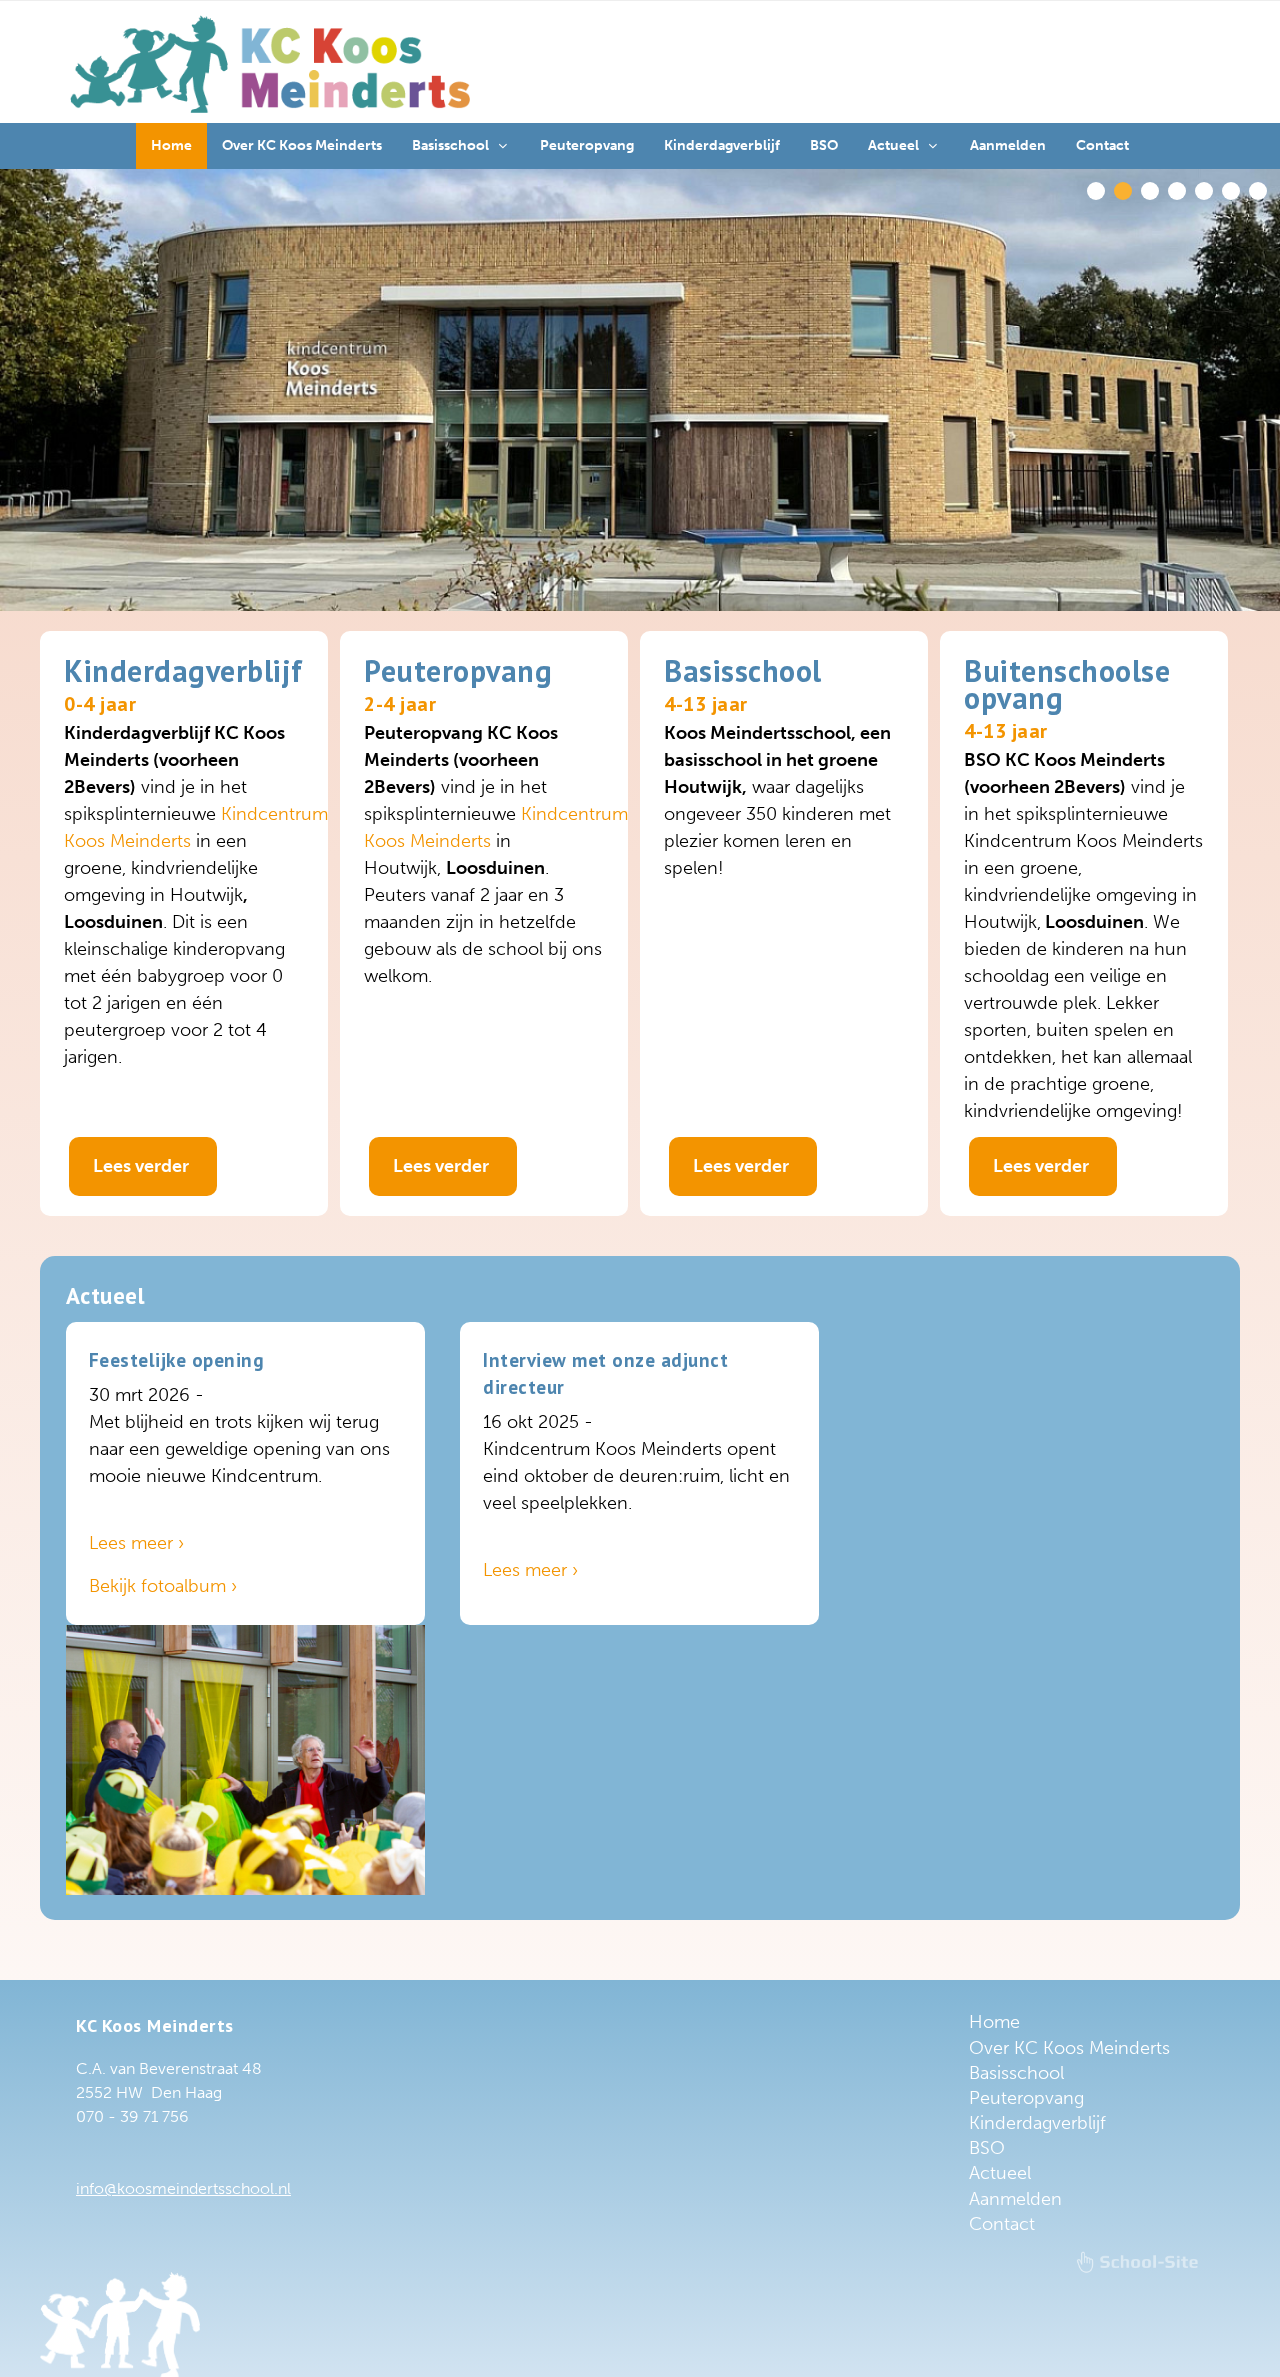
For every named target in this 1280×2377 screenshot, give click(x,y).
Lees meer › (136, 1543)
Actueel (1000, 2173)
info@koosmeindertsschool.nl (183, 2188)
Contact (1002, 2224)
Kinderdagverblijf (1037, 2123)
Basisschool (1016, 2073)
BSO (987, 2148)
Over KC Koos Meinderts (1069, 2048)
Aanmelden (1015, 2199)
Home (994, 2022)
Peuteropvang (1026, 2098)
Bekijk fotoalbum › (163, 1586)
